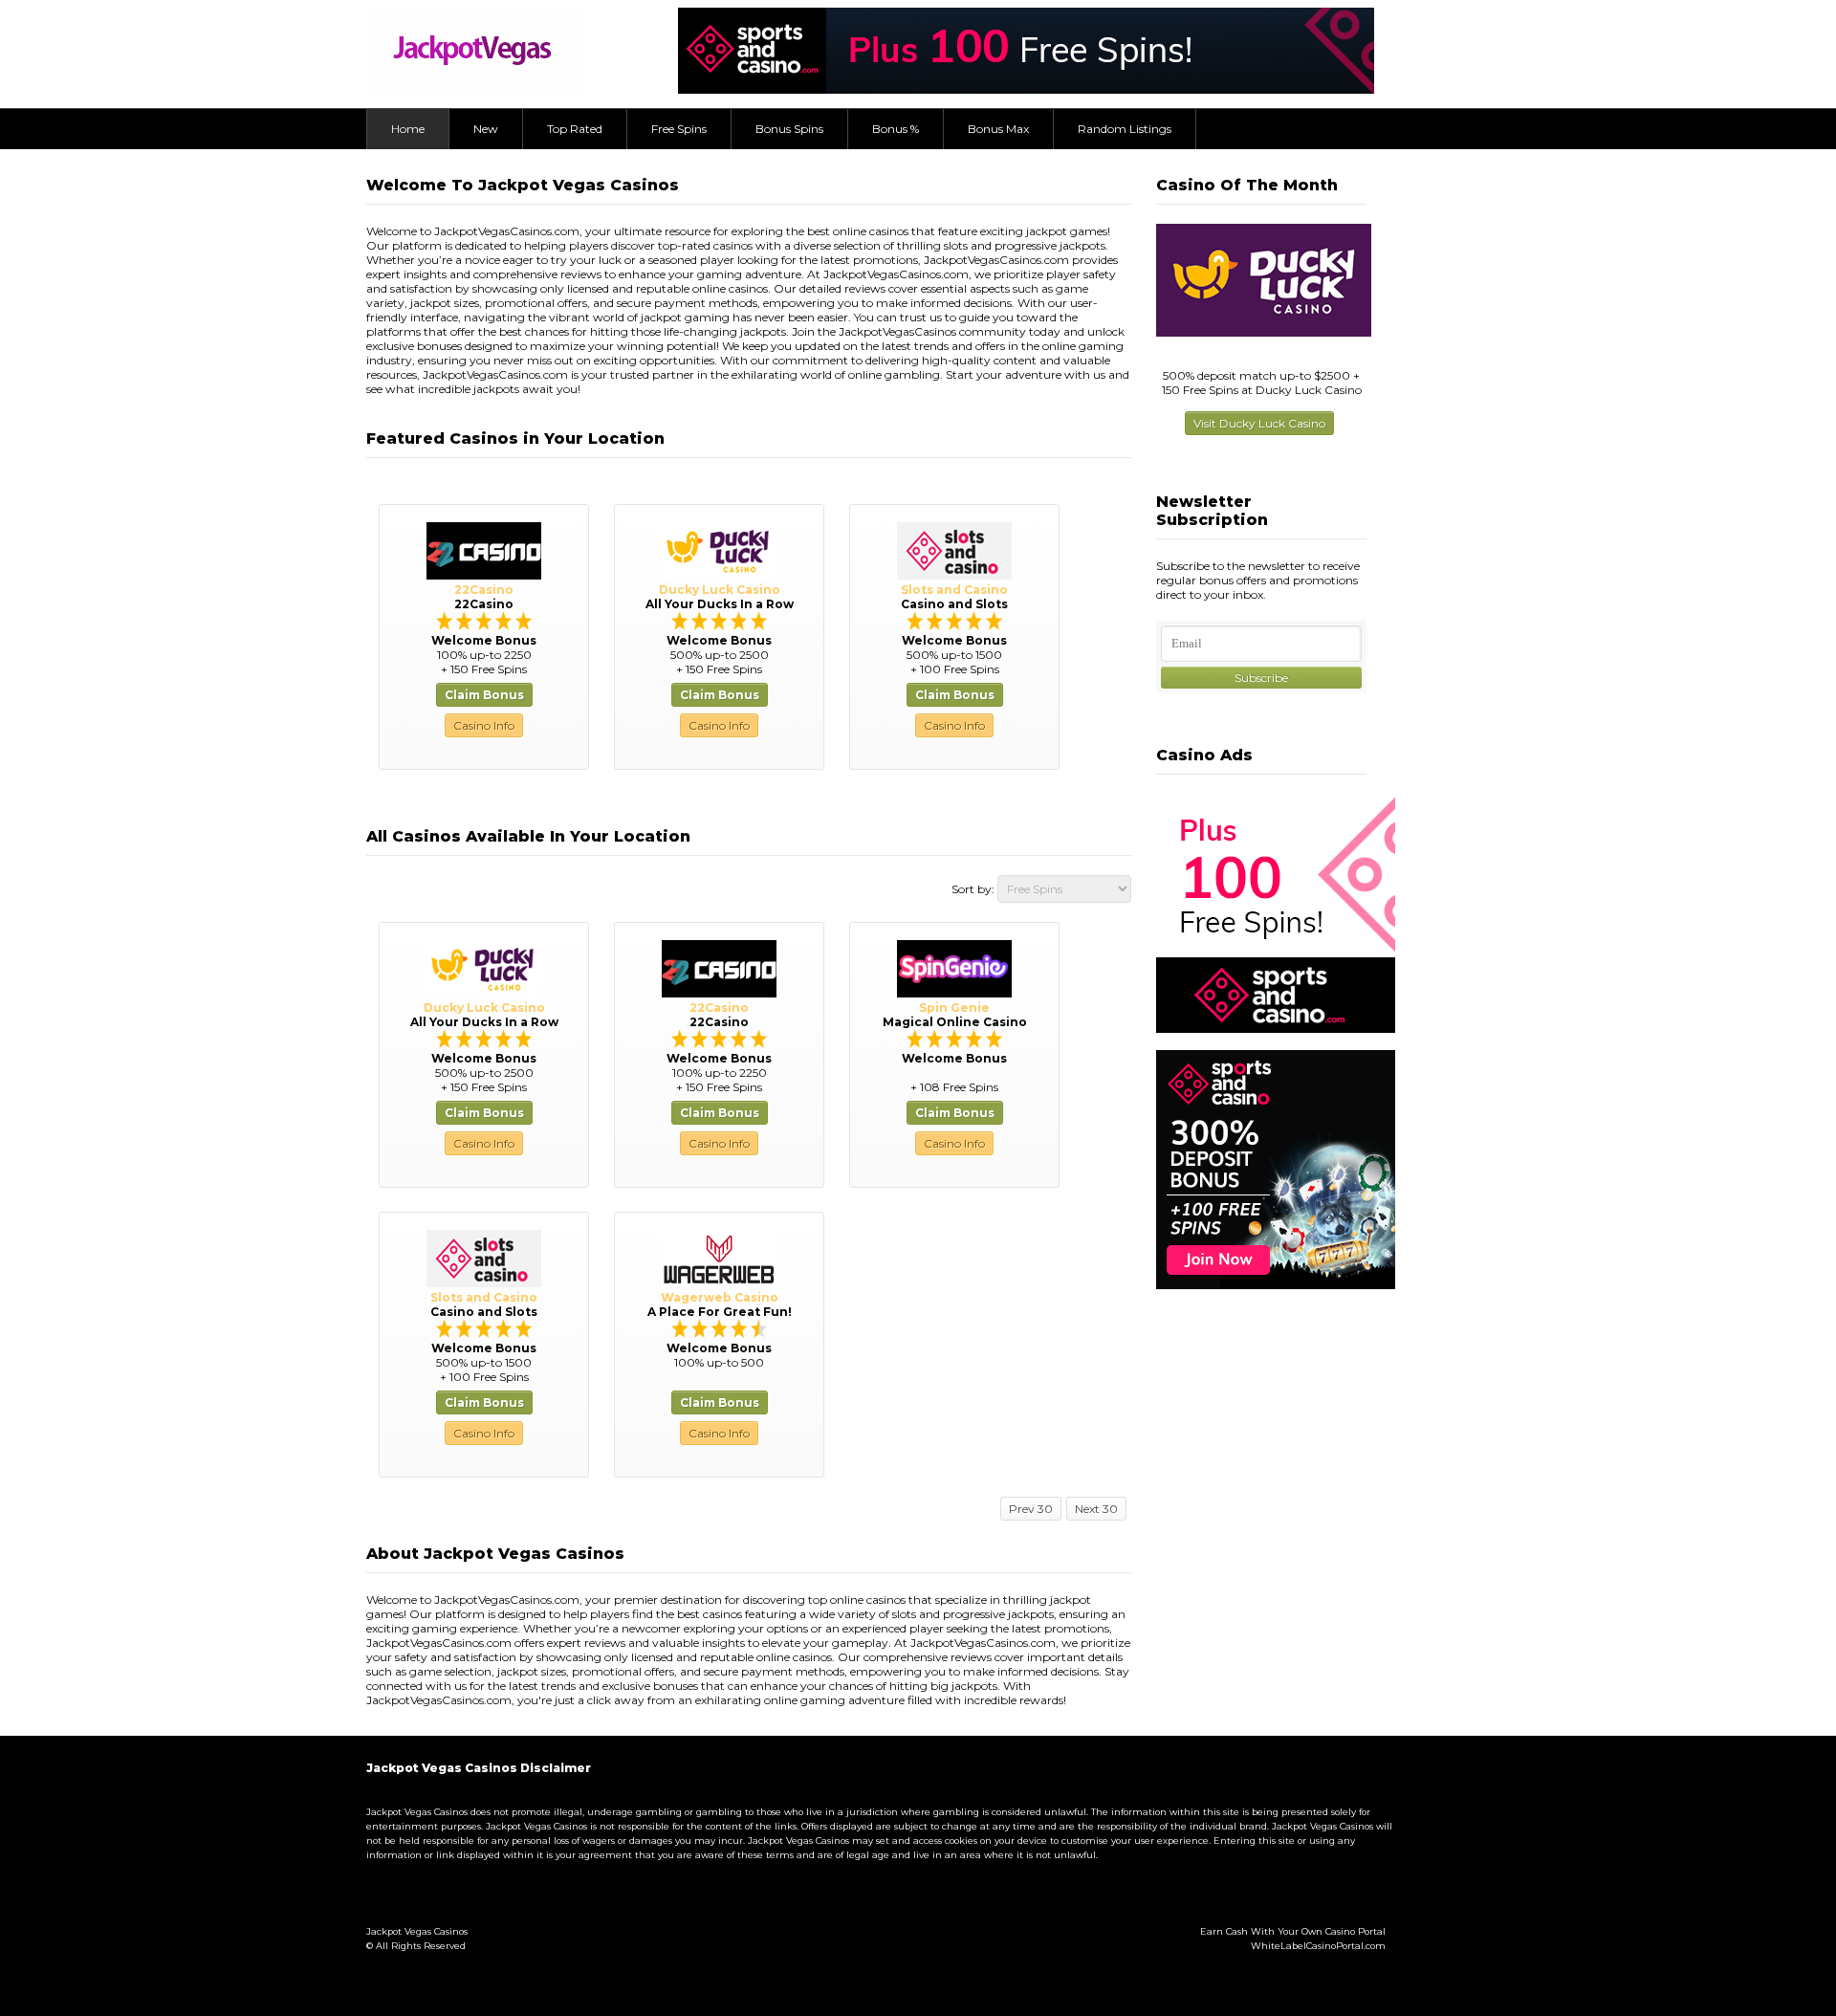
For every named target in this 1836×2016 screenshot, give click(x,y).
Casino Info (484, 725)
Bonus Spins (789, 129)
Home (408, 129)
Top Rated (575, 129)
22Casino (484, 590)
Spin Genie (954, 1008)
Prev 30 (1031, 1509)
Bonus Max (998, 129)
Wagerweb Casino (720, 1297)
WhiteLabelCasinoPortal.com (1318, 1946)
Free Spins (679, 129)
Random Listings (1125, 129)
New (486, 129)
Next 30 (1096, 1509)
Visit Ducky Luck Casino (1259, 423)
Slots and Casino (954, 590)
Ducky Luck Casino (720, 590)
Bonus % (896, 129)
